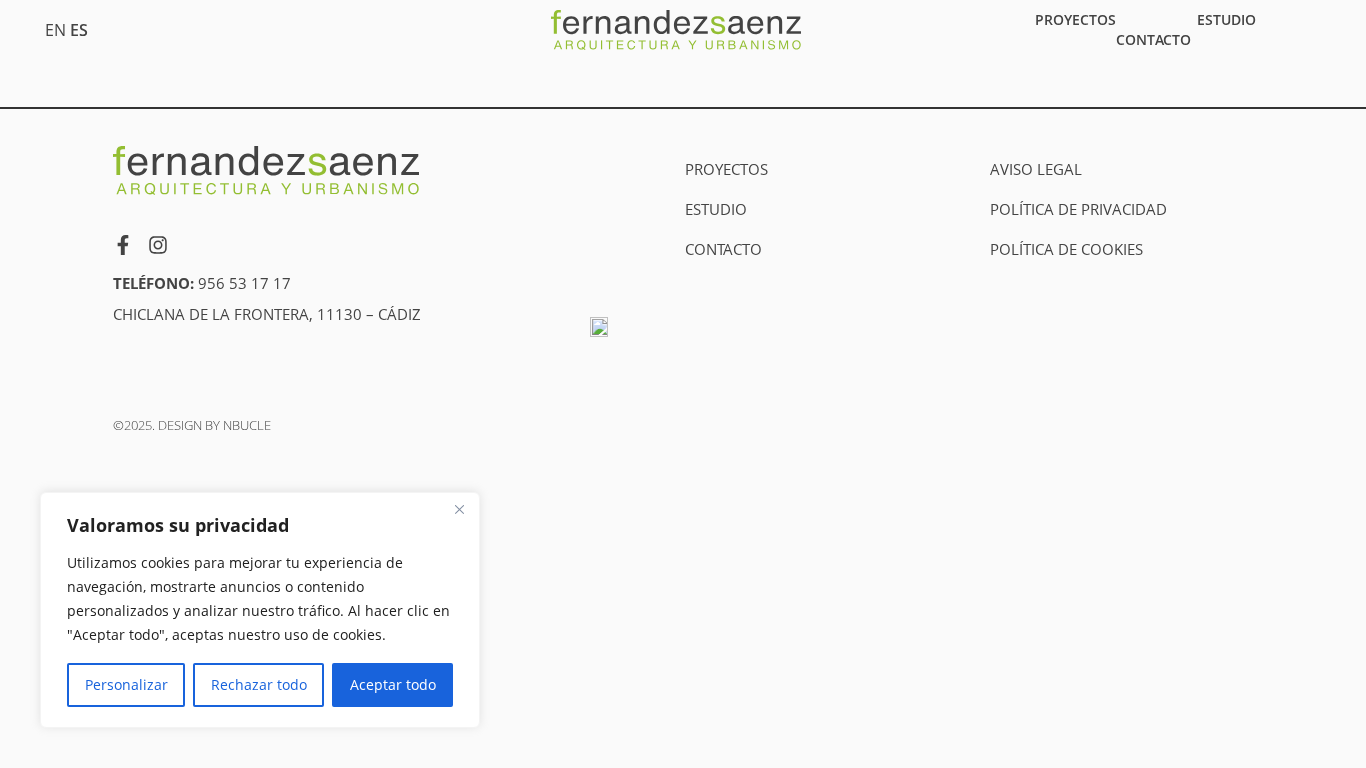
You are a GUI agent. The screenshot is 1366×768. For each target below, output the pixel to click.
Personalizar (126, 684)
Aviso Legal (1036, 169)
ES (79, 30)
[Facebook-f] (123, 245)
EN (55, 30)
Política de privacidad (1078, 209)
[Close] (459, 509)
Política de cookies (1066, 249)
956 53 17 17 (244, 283)
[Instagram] (158, 245)
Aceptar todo (393, 684)
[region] (260, 610)
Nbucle (247, 425)
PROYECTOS (1075, 19)
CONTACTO (1153, 39)
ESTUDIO (1226, 19)
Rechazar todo (259, 684)
